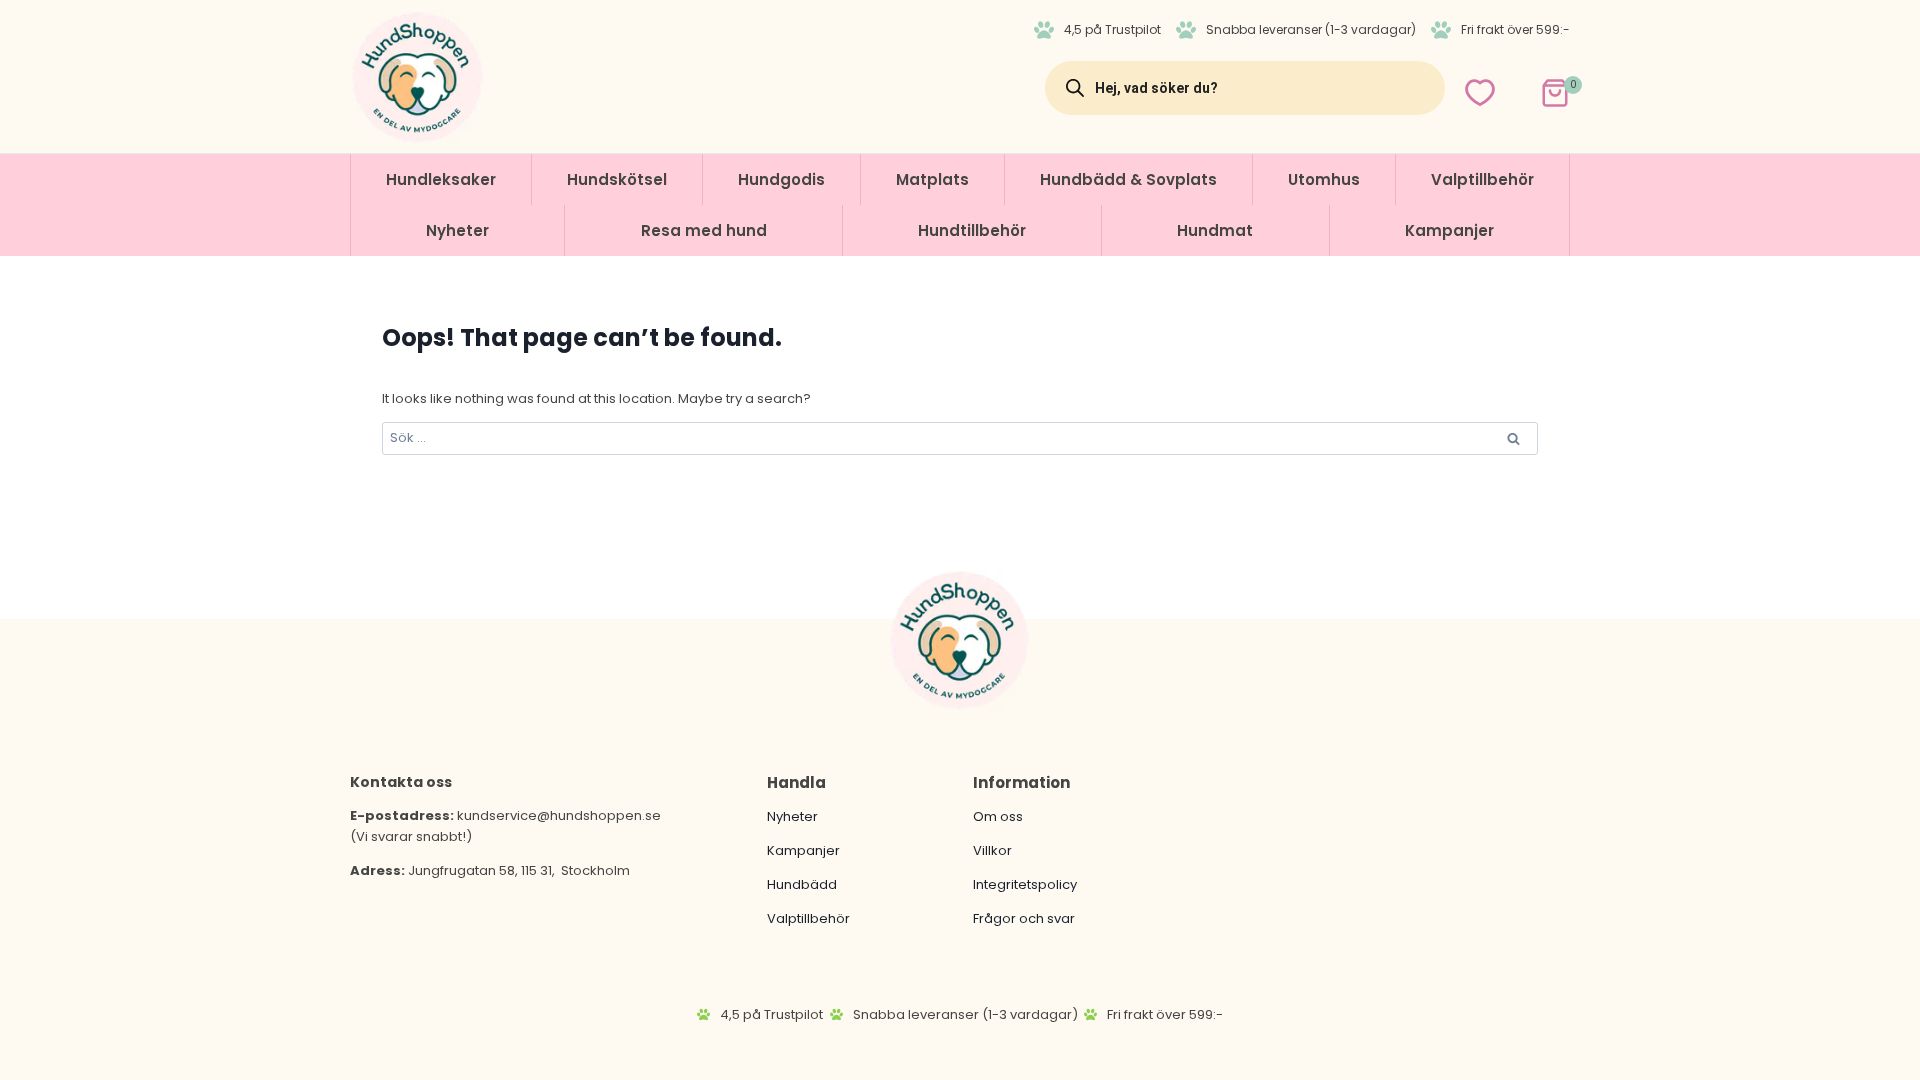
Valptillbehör (1482, 179)
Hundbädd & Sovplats (1128, 179)
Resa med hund (704, 230)
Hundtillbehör (972, 230)
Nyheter (457, 230)
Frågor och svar (1024, 918)
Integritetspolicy (1025, 884)
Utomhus (1324, 179)
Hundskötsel (617, 179)
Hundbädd (802, 884)
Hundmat (1215, 230)
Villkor (992, 850)
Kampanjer (1449, 230)
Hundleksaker (441, 179)
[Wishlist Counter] (1480, 93)
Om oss (998, 816)
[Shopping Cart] (1537, 88)
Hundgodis (781, 179)
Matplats (932, 179)
